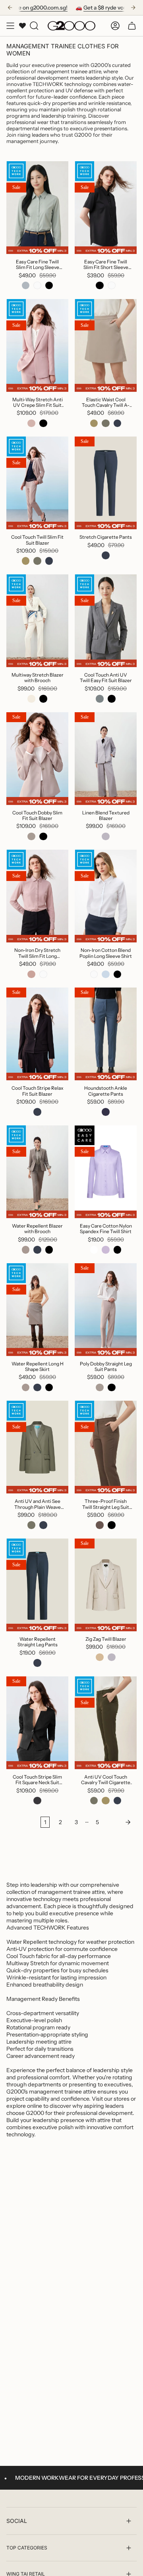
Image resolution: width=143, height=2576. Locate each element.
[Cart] (132, 26)
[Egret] (31, 699)
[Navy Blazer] (106, 1112)
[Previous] (10, 8)
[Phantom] (37, 1801)
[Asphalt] (100, 699)
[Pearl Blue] (26, 286)
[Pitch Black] (118, 1250)
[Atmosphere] (31, 837)
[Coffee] (100, 1525)
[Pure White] (94, 1250)
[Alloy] (106, 837)
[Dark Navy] (118, 423)
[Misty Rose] (31, 974)
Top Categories (27, 2548)
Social (17, 2521)
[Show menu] (10, 26)
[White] (37, 286)
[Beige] (100, 1657)
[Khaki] (94, 423)
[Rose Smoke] (31, 423)
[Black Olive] (106, 423)
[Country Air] (106, 974)
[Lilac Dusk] (106, 1250)
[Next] (133, 8)
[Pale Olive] (26, 1250)
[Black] (49, 286)
